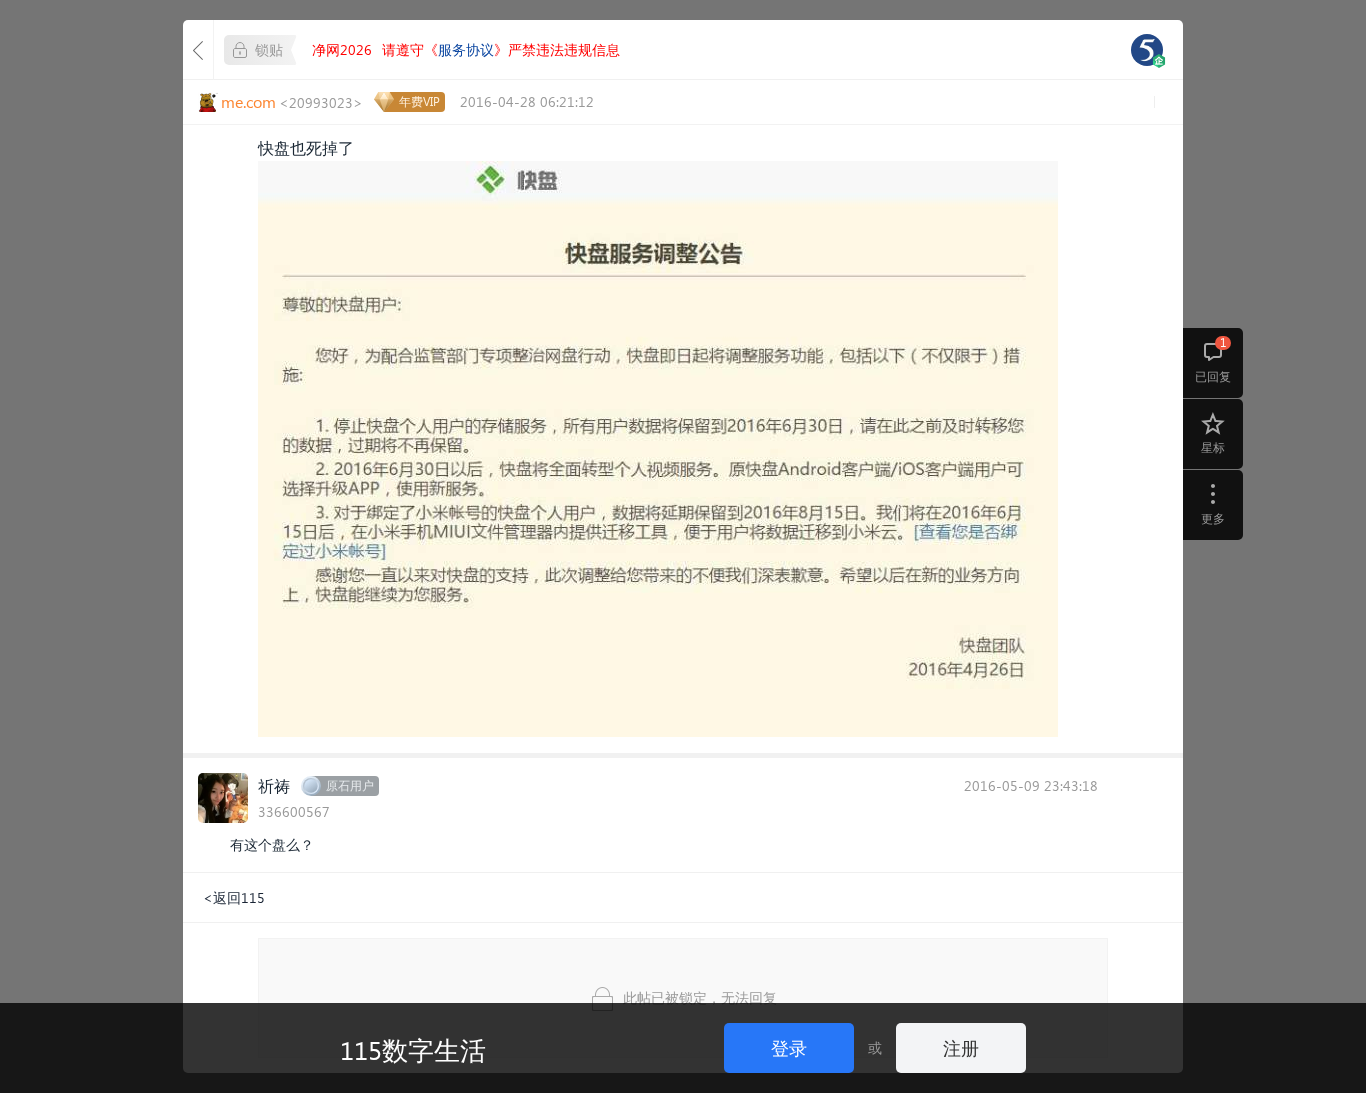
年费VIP (419, 101)
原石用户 (350, 785)
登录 (789, 1047)
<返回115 (234, 897)
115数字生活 (413, 1049)
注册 (961, 1047)
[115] (1147, 50)
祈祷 (274, 785)
